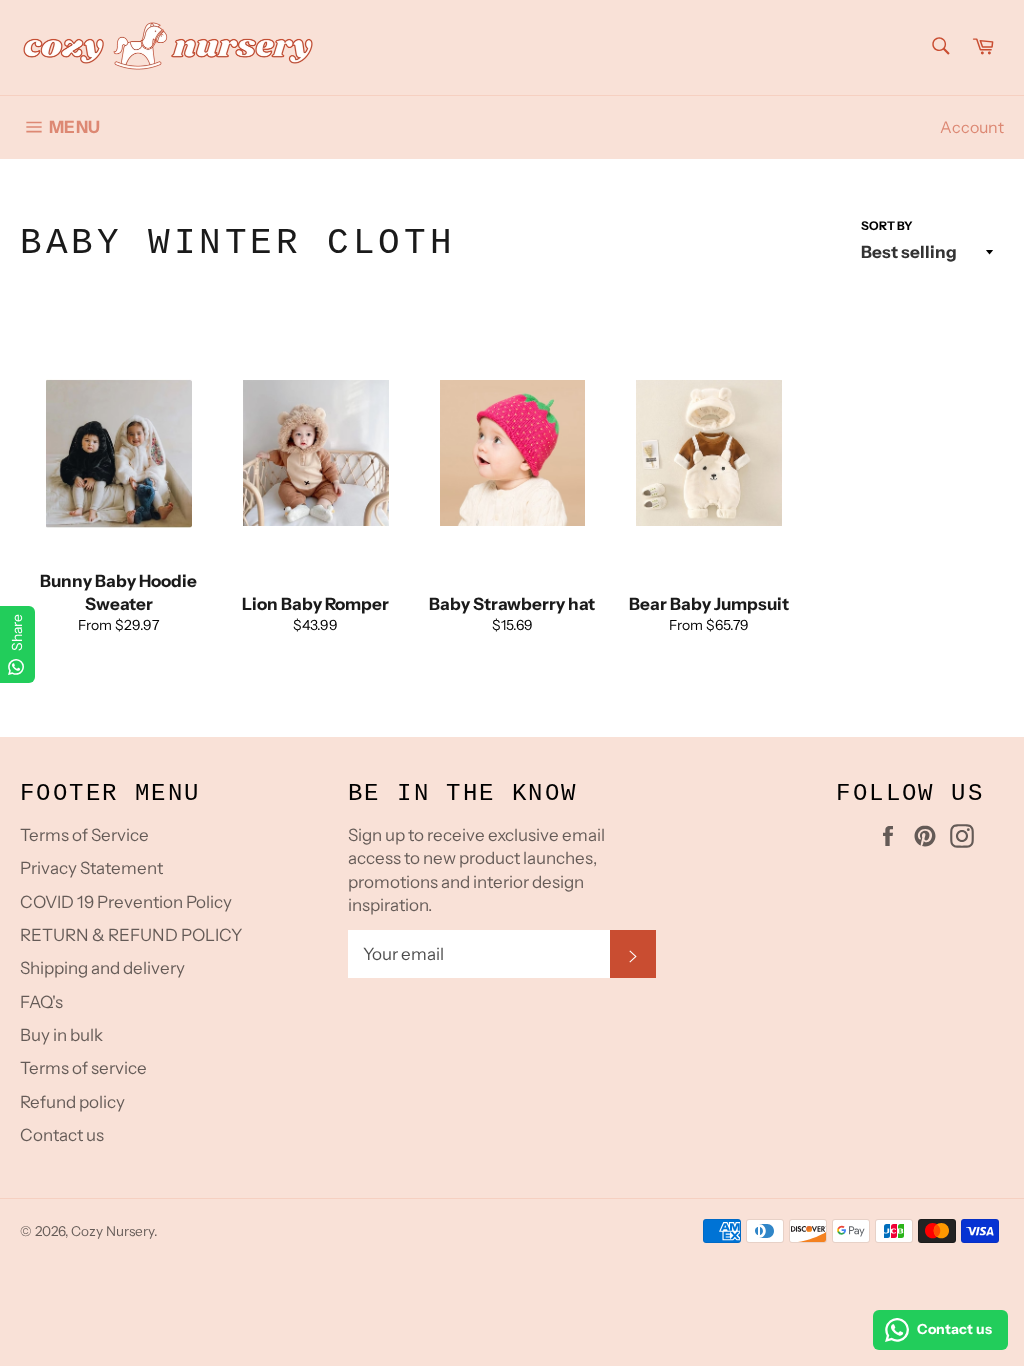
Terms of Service (84, 835)
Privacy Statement (91, 868)
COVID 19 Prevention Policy (126, 902)
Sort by (887, 225)
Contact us (62, 1135)
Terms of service (83, 1068)
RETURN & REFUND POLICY (131, 935)
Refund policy (72, 1102)
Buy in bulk (61, 1035)
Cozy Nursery (112, 1231)
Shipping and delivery (102, 968)
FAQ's (41, 1002)
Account (972, 127)
